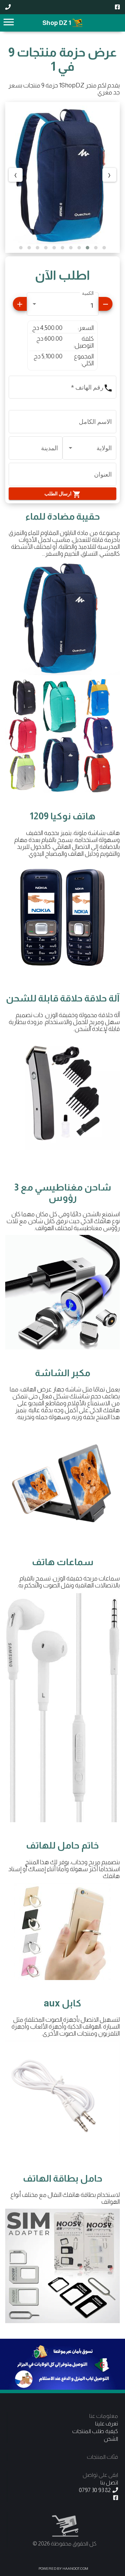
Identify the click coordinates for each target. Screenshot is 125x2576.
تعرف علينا (107, 2424)
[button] (104, 248)
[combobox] (62, 306)
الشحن (111, 2439)
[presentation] (109, 175)
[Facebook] (117, 7)
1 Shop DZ (57, 23)
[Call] (8, 7)
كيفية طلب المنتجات (95, 2431)
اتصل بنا (109, 2483)
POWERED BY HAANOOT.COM (63, 2569)
